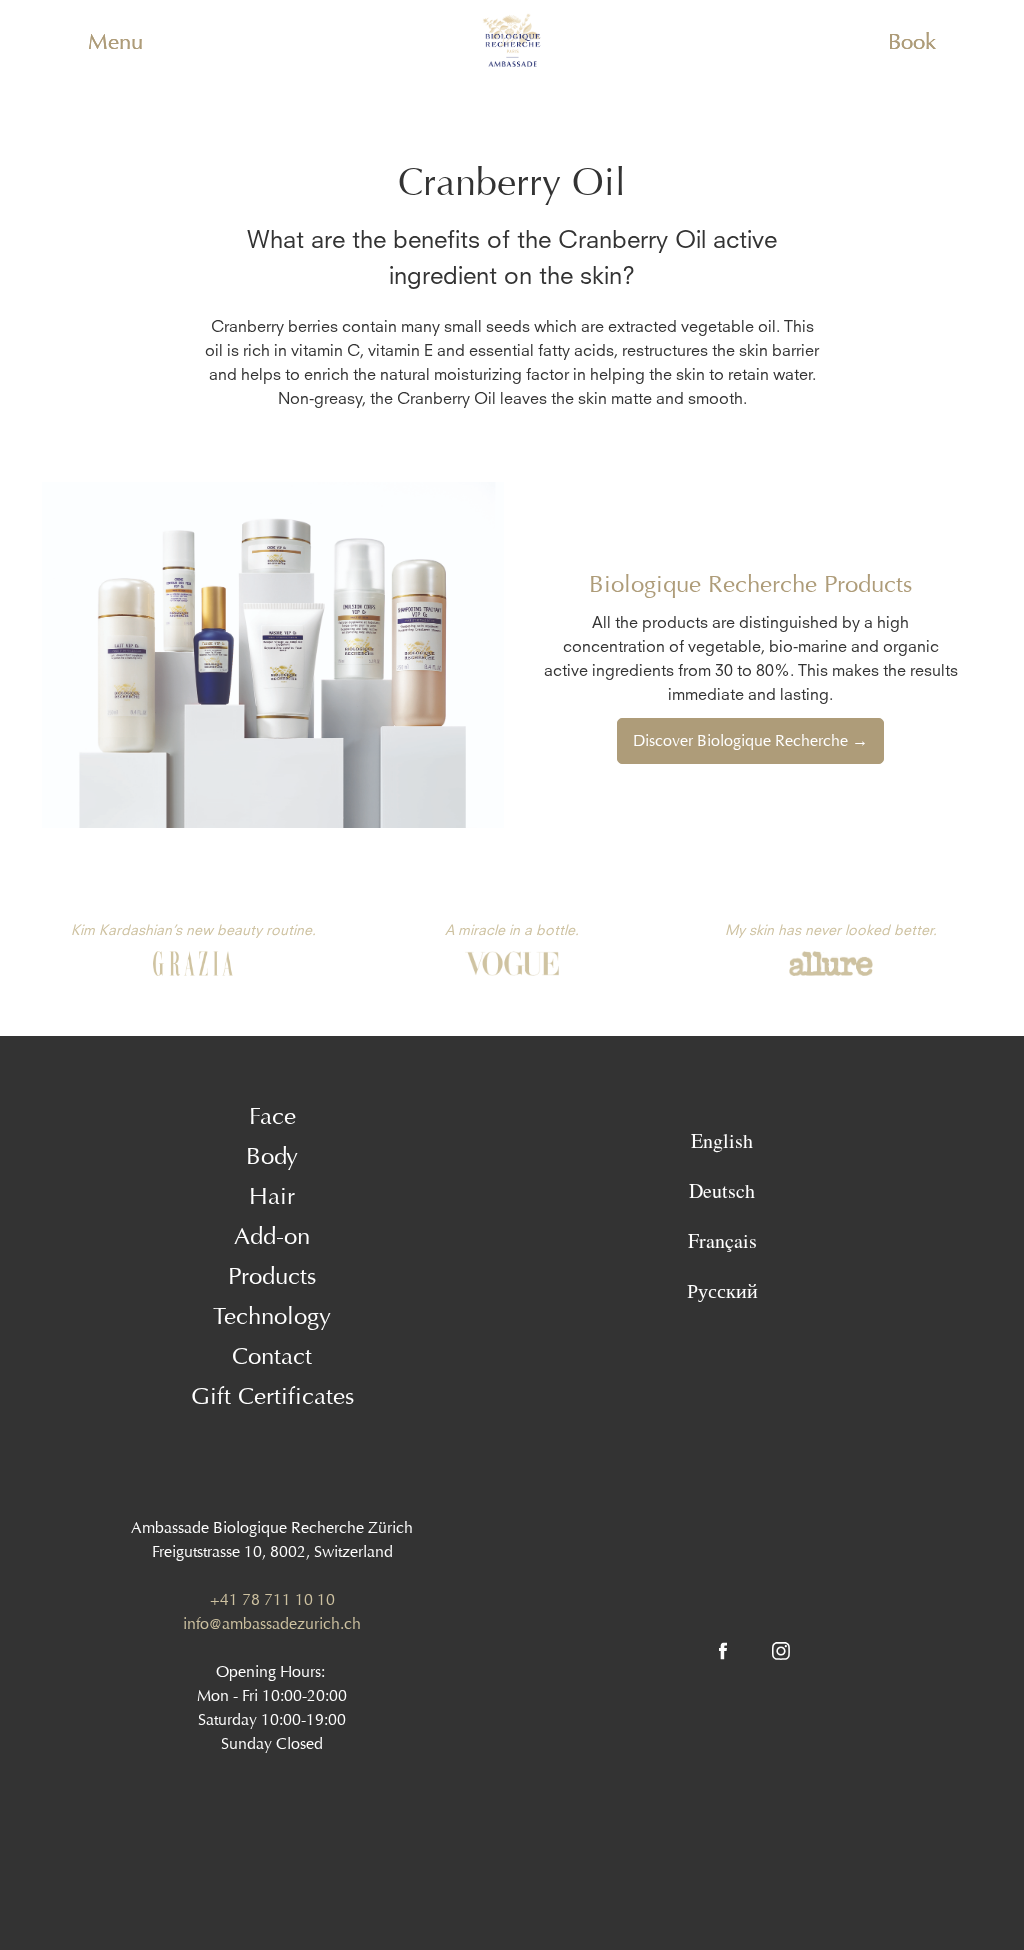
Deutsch (722, 1190)
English (722, 1140)
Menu (115, 42)
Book (912, 42)
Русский (722, 1290)
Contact (272, 1356)
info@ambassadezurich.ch (272, 1623)
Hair (272, 1196)
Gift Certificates (272, 1396)
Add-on (272, 1236)
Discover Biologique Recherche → (750, 740)
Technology (272, 1316)
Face (272, 1116)
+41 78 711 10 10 (272, 1599)
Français (722, 1240)
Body (272, 1156)
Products (272, 1276)
